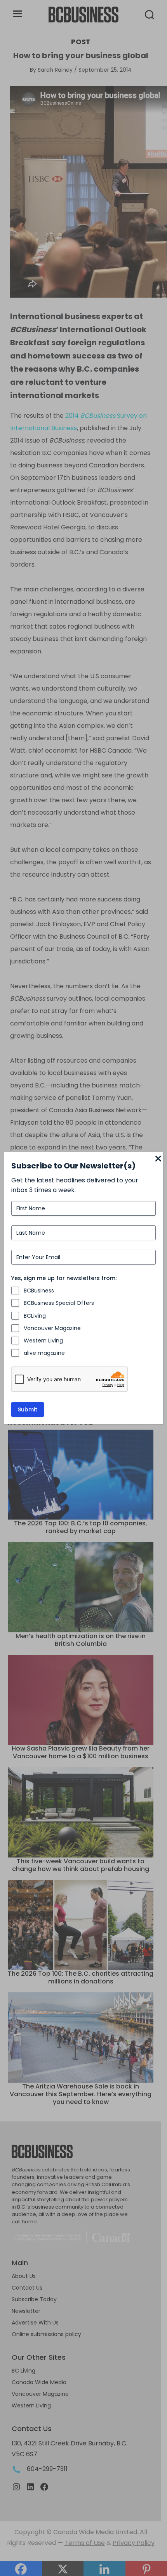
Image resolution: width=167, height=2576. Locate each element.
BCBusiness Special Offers (59, 1303)
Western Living (43, 1341)
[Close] (158, 1159)
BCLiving (35, 1316)
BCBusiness (39, 1291)
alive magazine (44, 1353)
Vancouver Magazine (52, 1328)
